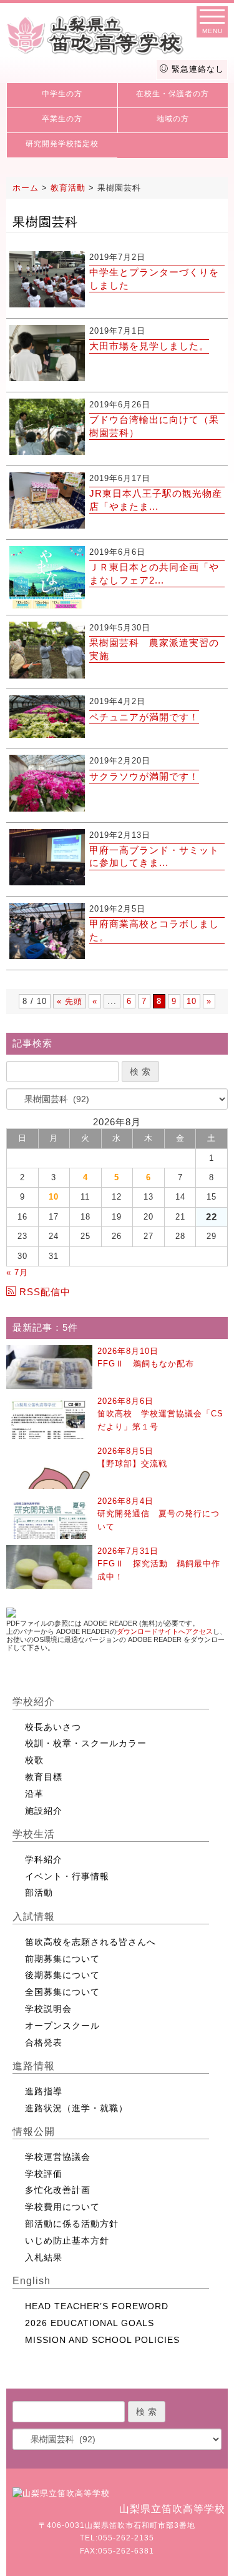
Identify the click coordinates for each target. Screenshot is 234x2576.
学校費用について (62, 2207)
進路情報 (34, 2066)
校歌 (34, 1760)
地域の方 (173, 119)
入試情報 (34, 1917)
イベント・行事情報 (67, 1876)
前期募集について (62, 1959)
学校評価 (44, 2174)
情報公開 (34, 2131)
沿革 (34, 1794)
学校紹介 (34, 1702)
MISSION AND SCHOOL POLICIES (102, 2340)
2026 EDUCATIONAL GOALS (90, 2323)
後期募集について (62, 1975)
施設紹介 (44, 1811)
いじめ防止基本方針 (67, 2240)
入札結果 (44, 2257)
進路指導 (44, 2091)
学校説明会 (48, 2009)
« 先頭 (70, 1001)
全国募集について (62, 1992)
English (32, 2281)
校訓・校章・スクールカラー (86, 1743)
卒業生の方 (62, 119)
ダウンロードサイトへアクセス (165, 1631)
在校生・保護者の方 (173, 94)
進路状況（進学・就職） (76, 2108)
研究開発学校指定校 (62, 144)
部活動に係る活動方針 (72, 2224)
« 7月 (17, 1272)
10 (192, 1001)
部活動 (39, 1892)
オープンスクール (62, 2026)
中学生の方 (62, 94)
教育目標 (44, 1777)
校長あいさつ (53, 1727)
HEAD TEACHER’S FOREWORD (97, 2306)
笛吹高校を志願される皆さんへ (90, 1942)
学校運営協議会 (58, 2157)
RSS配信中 (45, 1292)
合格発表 (44, 2042)
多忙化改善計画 (58, 2190)
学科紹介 (44, 1859)
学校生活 (34, 1834)
